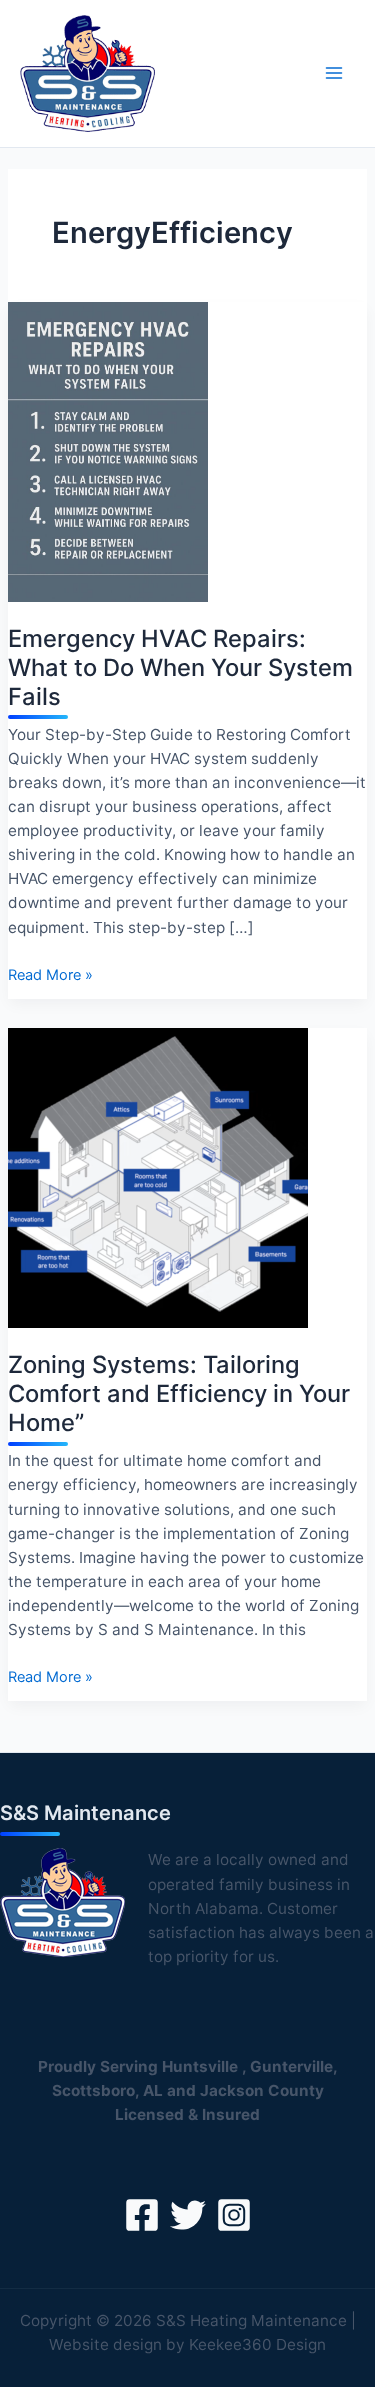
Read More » (50, 976)
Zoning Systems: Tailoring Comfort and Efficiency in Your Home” (179, 1393)
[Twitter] (188, 2215)
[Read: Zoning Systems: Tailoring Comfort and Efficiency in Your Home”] (158, 1177)
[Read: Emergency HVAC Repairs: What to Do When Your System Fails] (108, 451)
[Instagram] (234, 2215)
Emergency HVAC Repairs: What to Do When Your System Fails (180, 667)
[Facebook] (142, 2215)
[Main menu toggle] (334, 73)
